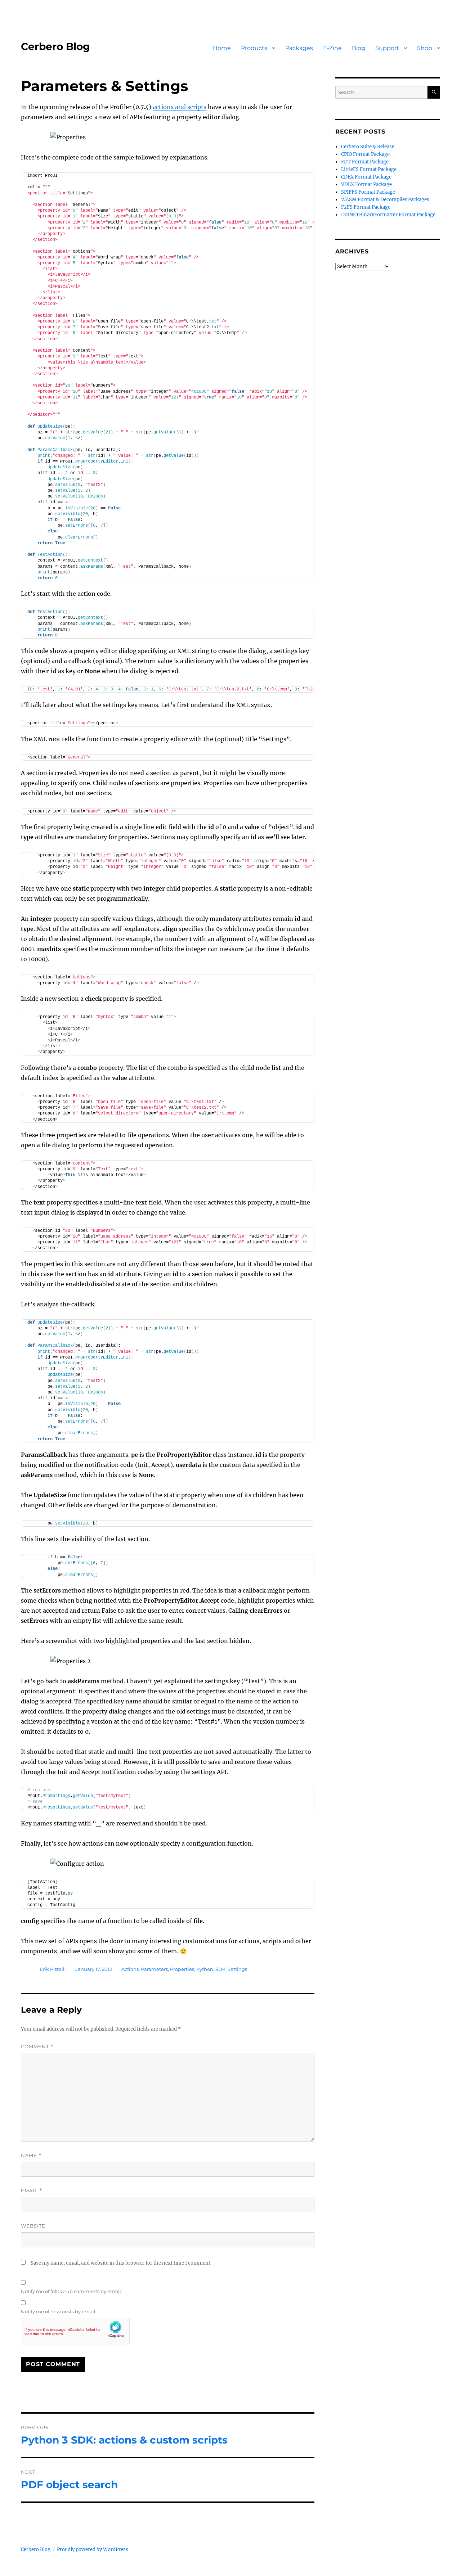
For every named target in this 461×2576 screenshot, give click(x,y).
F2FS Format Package (366, 207)
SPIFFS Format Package (368, 192)
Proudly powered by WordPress (93, 2550)
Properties (182, 1969)
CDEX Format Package (366, 177)
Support (387, 48)
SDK (220, 1969)
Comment (37, 2047)
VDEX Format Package (366, 184)
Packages (299, 48)
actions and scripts (180, 107)
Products (254, 48)
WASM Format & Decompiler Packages (385, 200)
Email (32, 2191)
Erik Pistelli (53, 1969)
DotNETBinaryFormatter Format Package (388, 215)
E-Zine (332, 48)
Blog (359, 48)
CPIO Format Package (365, 154)
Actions (130, 1969)
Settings (237, 1969)
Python (205, 1969)
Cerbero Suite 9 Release (368, 147)
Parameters (154, 1969)
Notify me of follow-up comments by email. (71, 2291)
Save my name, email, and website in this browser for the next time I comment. (121, 2263)
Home (222, 48)
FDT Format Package (365, 162)
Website (33, 2226)
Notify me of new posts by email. (59, 2311)
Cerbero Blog (55, 46)
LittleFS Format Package (369, 169)
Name (31, 2155)
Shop (425, 48)
